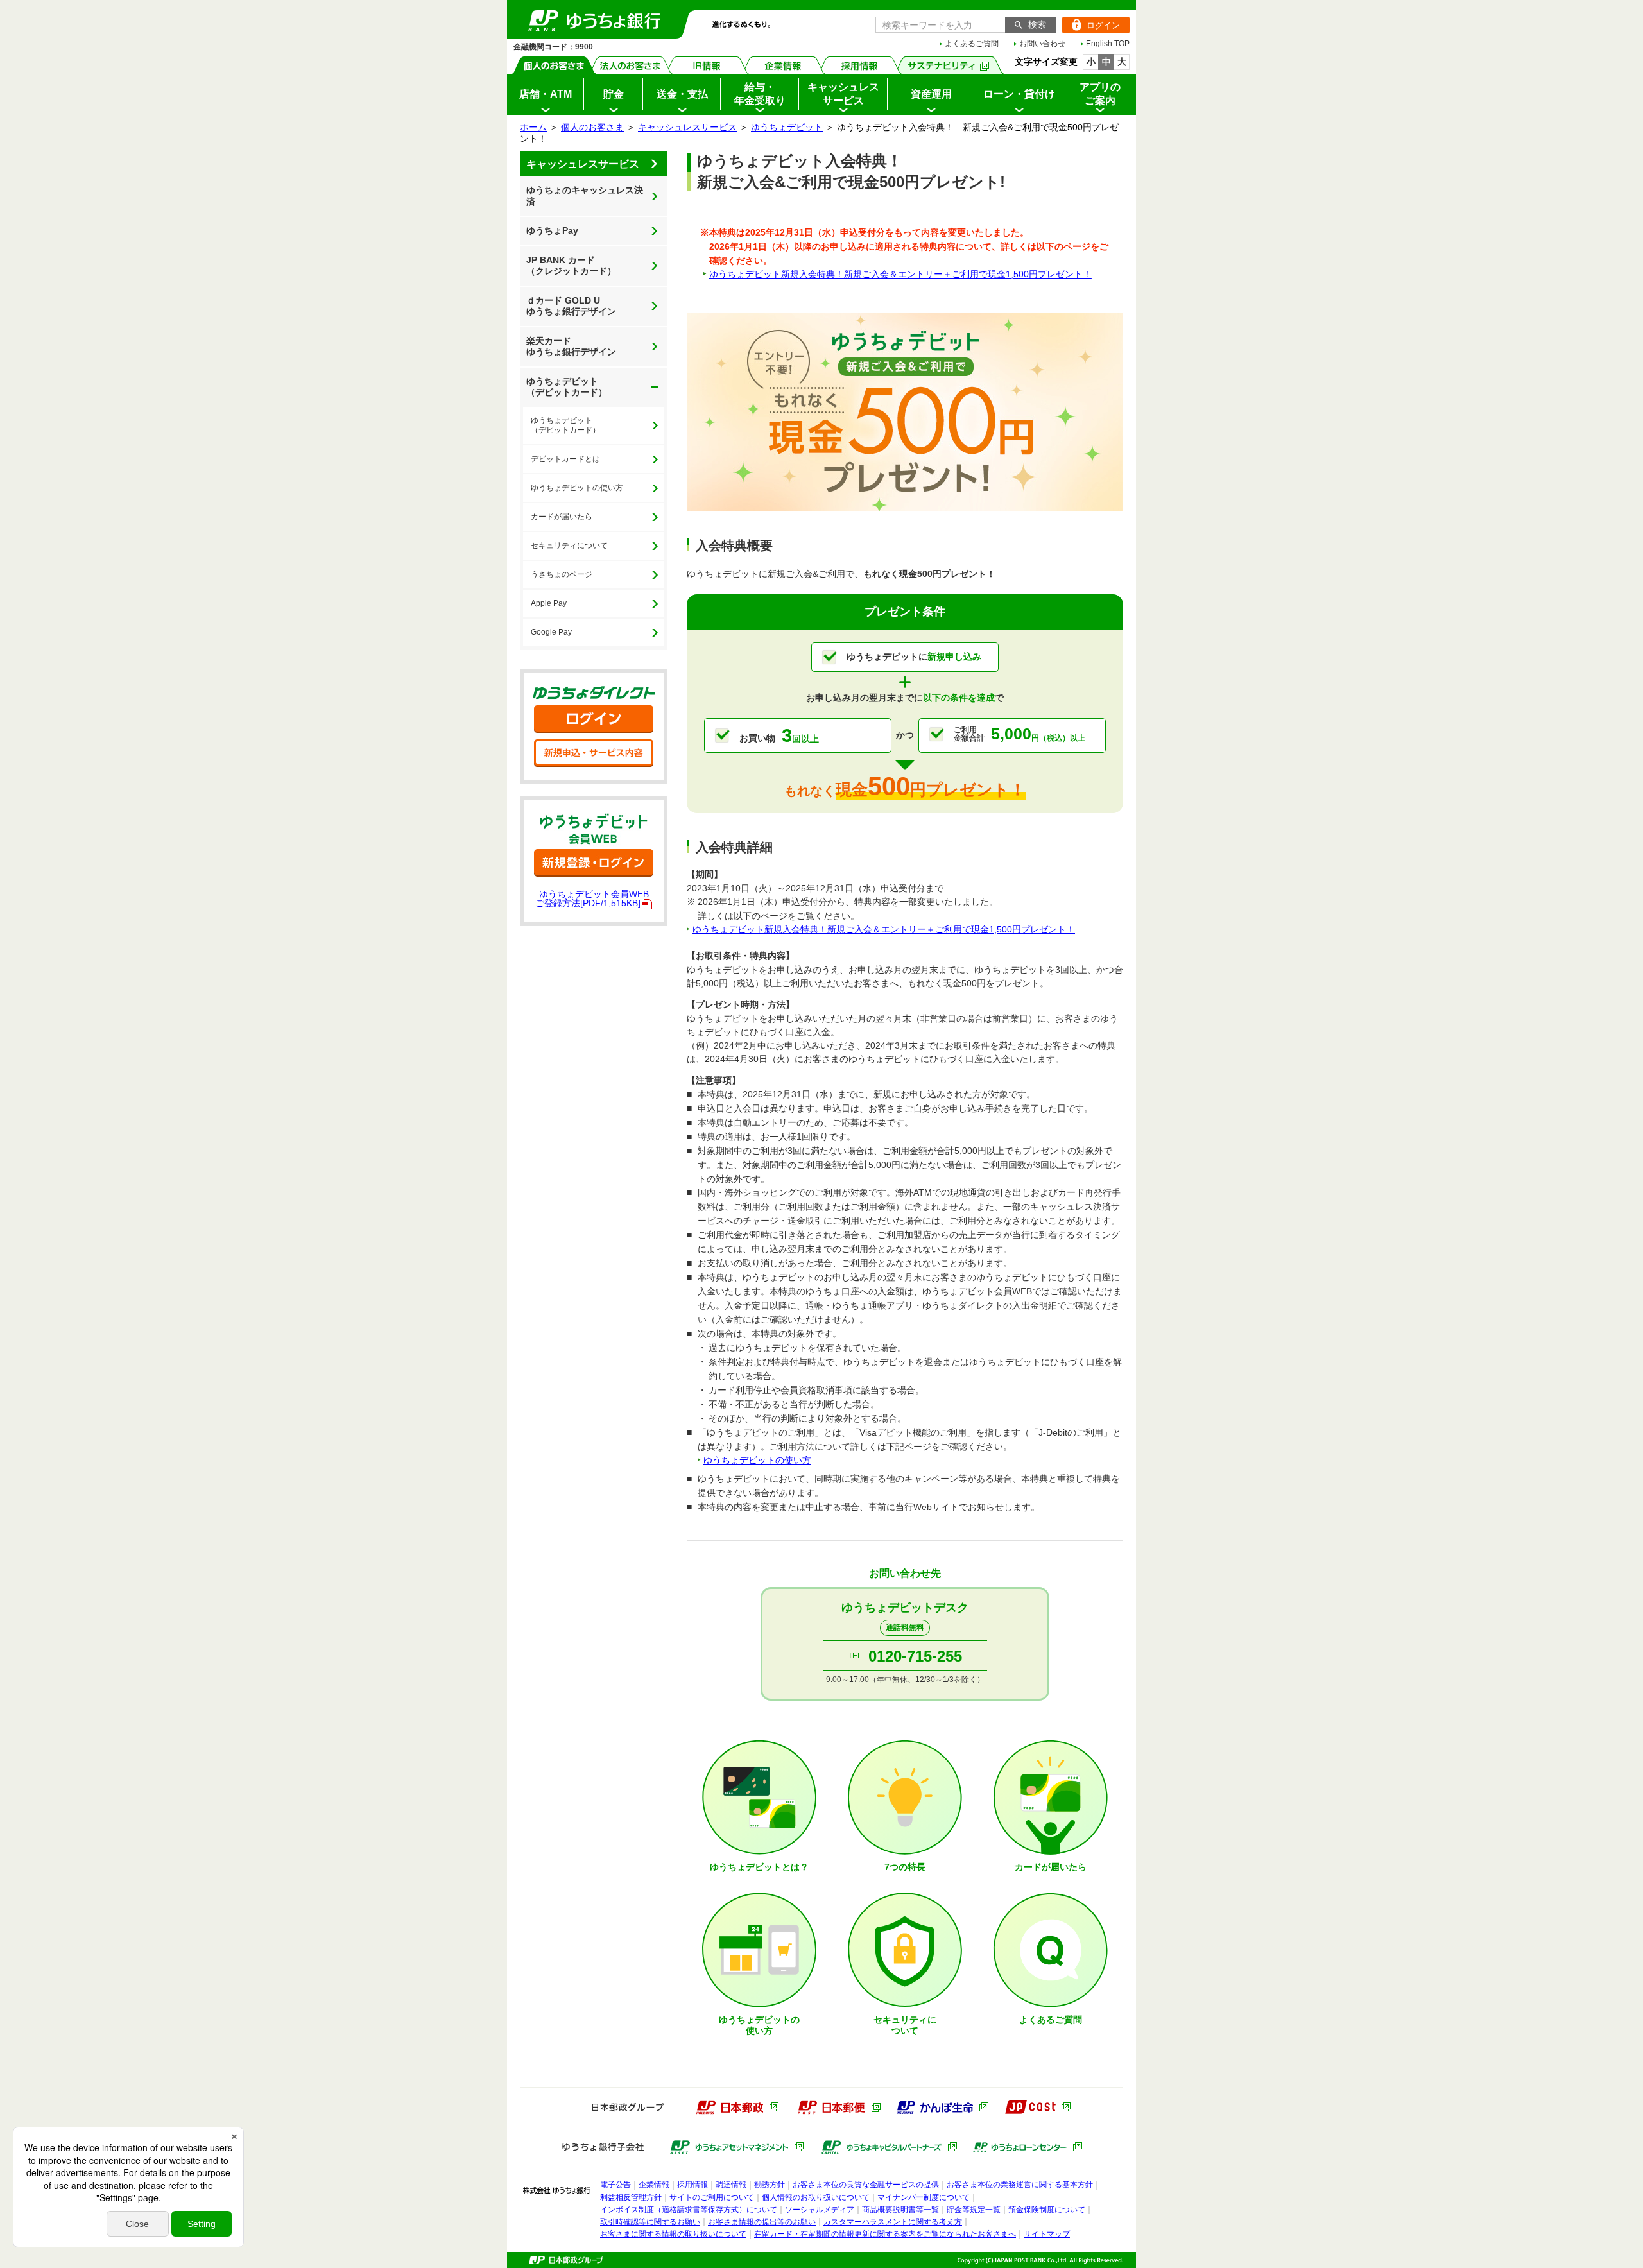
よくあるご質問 (972, 44)
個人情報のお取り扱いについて (816, 2197)
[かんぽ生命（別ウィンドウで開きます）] (942, 2108)
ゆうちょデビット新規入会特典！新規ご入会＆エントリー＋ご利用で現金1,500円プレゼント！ (900, 274)
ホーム (533, 127)
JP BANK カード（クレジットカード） (571, 266)
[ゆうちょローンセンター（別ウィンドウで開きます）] (1028, 2147)
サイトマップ (1047, 2234)
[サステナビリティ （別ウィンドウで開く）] (949, 65)
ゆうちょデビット (787, 127)
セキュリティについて (569, 546)
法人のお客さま (631, 65)
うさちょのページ (562, 574)
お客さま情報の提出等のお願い (762, 2222)
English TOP (1108, 44)
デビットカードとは (565, 459)
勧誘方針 (770, 2185)
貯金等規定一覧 (974, 2210)
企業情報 (783, 65)
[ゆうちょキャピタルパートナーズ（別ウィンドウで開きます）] (889, 2147)
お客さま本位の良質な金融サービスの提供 (866, 2185)
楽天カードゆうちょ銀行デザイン (571, 347)
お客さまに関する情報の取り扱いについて (673, 2234)
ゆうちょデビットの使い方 (577, 488)
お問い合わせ (1042, 44)
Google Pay (551, 632)
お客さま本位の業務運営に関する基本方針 (1020, 2185)
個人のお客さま (554, 65)
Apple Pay (549, 603)
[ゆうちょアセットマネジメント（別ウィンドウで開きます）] (737, 2147)
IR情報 (707, 65)
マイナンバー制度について (924, 2197)
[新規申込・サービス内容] (594, 753)
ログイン (1091, 25)
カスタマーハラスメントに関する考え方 (893, 2222)
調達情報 (731, 2185)
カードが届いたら (562, 517)
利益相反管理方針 (631, 2197)
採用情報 (860, 65)
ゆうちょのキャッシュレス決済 (585, 196)
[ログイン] (594, 719)
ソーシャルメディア (820, 2210)
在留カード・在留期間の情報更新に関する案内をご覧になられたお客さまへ (885, 2234)
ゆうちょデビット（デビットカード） (563, 383)
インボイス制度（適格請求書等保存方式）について (689, 2210)
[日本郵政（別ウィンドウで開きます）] (737, 2108)
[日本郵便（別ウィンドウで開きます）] (839, 2108)
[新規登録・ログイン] (594, 863)
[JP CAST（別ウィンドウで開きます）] (1037, 2107)
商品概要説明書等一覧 (900, 2210)
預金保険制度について (1047, 2210)
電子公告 (615, 2185)
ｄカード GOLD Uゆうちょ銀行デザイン (571, 306)
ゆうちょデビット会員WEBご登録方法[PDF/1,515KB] (592, 898)
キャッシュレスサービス (687, 127)
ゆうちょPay (552, 230)
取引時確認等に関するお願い (650, 2222)
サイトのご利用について (712, 2197)
